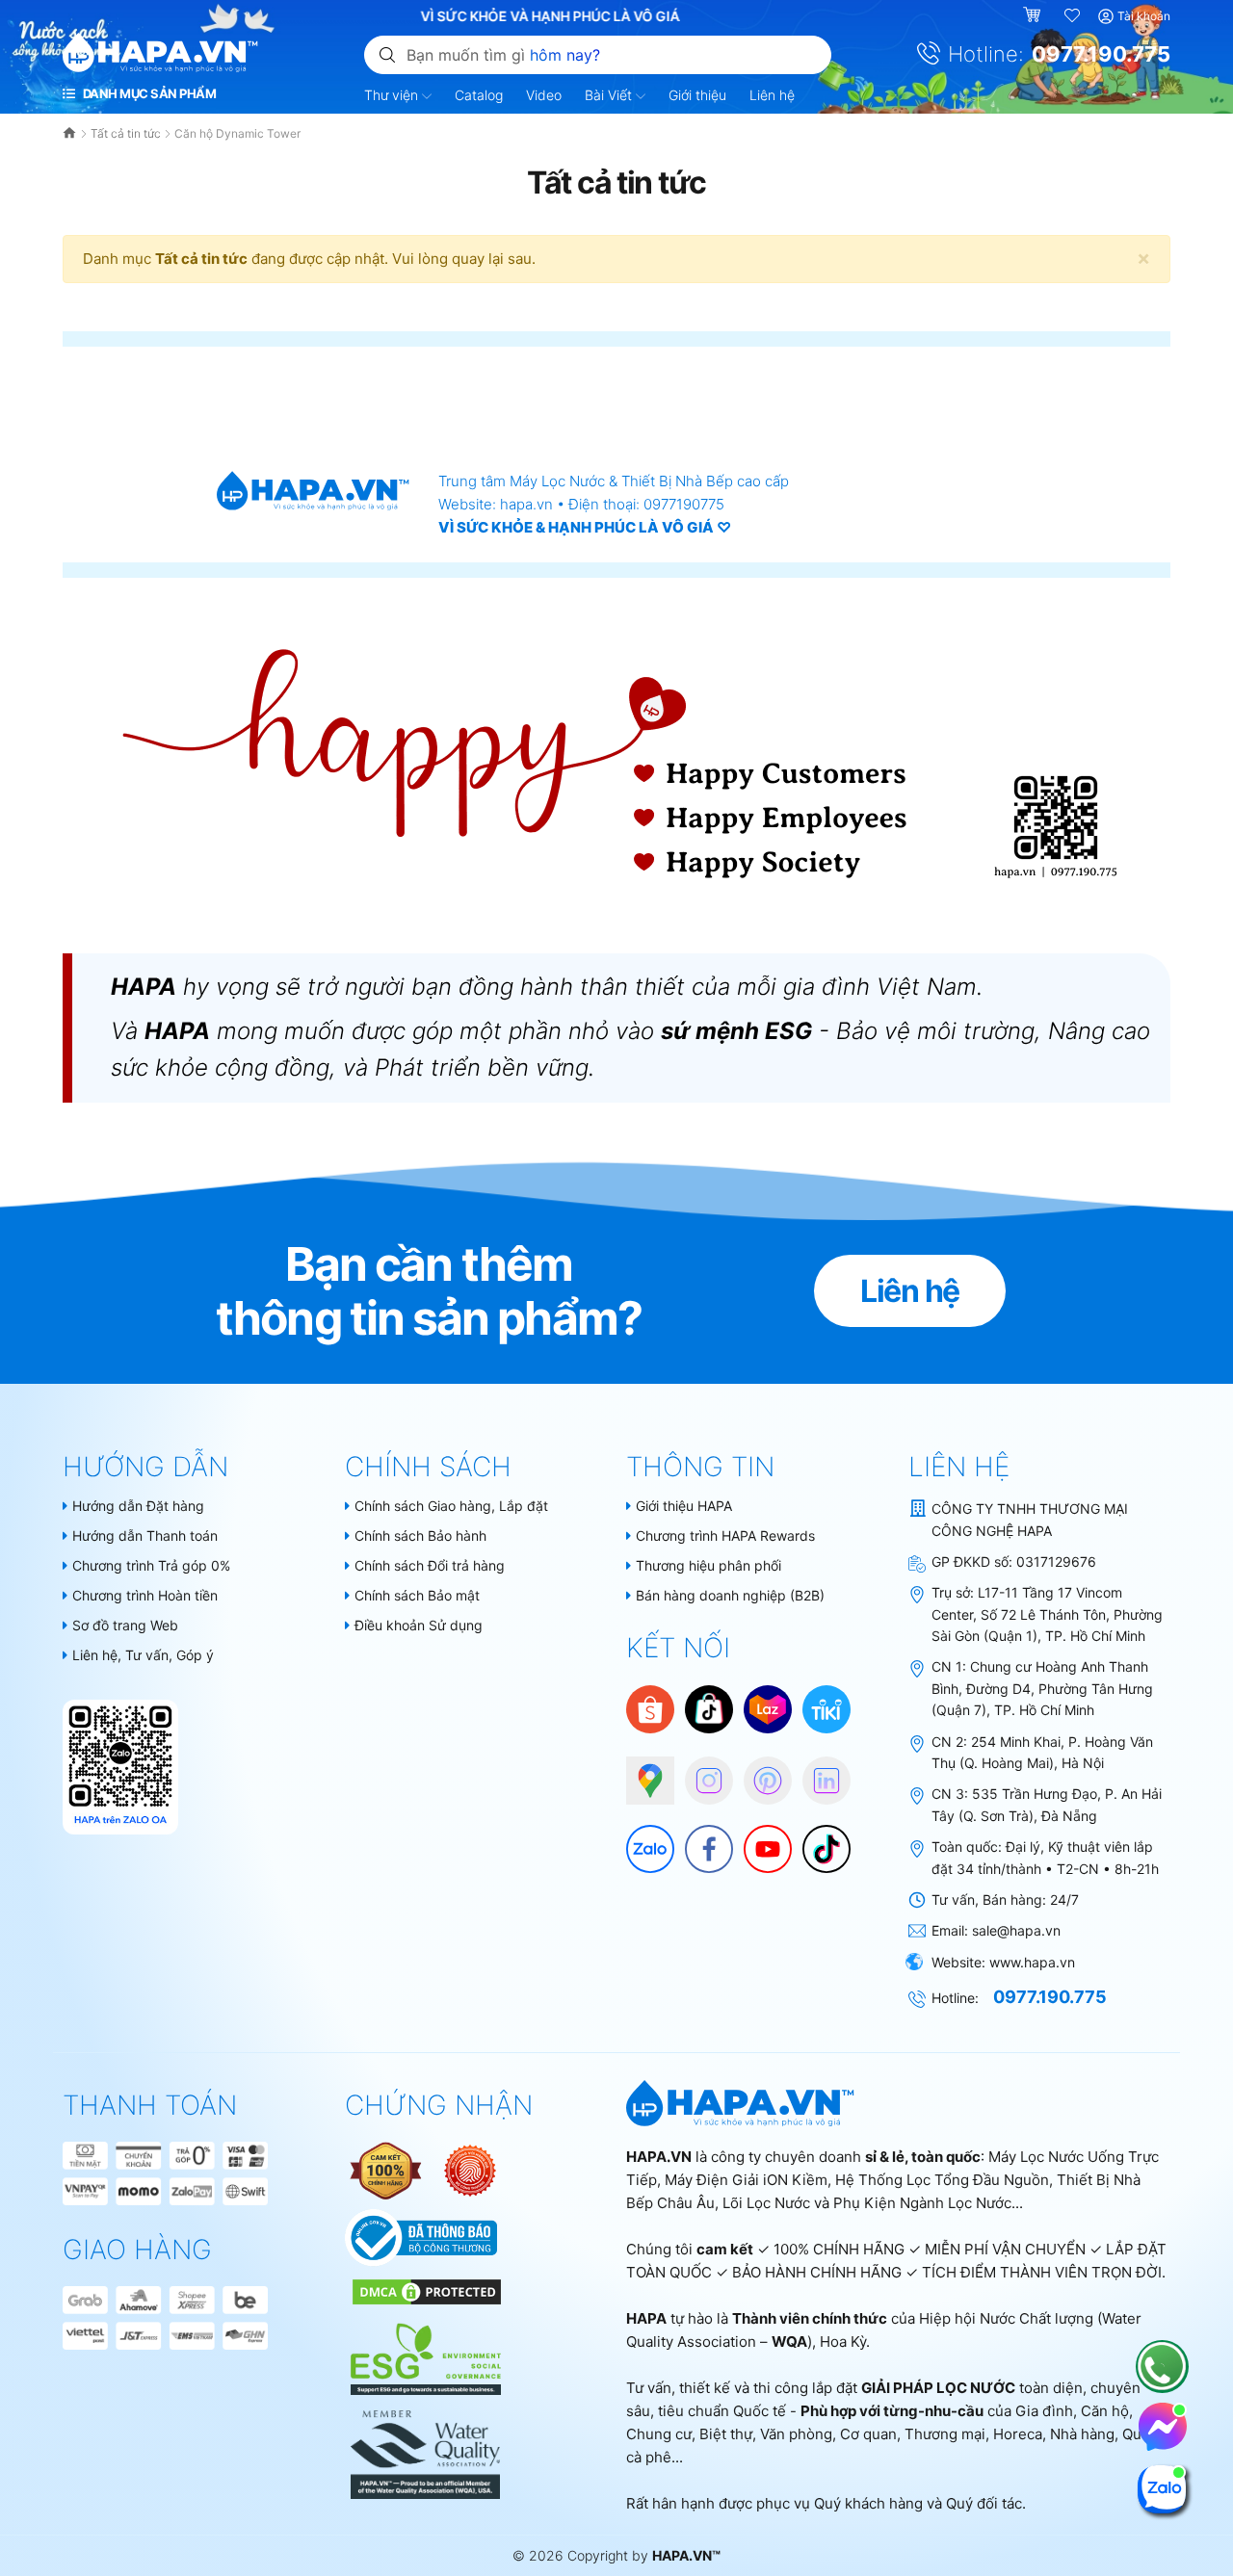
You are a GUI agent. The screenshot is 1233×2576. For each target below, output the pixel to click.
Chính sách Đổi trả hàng (430, 1565)
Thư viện (393, 95)
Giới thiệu (697, 95)
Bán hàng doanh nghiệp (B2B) (730, 1595)
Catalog (479, 95)
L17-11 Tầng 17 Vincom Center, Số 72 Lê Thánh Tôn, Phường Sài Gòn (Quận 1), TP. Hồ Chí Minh (1047, 1614)
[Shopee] (650, 1708)
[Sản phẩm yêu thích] (1073, 16)
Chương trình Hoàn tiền (145, 1595)
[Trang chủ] (71, 133)
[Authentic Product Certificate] (387, 2169)
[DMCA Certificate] (424, 2290)
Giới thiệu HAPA (684, 1506)
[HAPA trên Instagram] (699, 1771)
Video (544, 95)
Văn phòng (796, 2434)
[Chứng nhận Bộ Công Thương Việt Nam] (421, 2237)
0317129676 (1056, 1561)
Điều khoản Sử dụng (419, 1625)
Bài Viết (610, 95)
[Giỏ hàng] (1034, 16)
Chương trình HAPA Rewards (725, 1535)
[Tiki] (826, 1708)
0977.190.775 (1101, 54)
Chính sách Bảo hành (420, 1535)
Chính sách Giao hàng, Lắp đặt (451, 1506)
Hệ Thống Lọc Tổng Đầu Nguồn (942, 2180)
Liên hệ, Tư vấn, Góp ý (143, 1655)
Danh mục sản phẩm (148, 93)
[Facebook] (699, 1839)
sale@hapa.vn (1016, 1930)
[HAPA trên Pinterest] (758, 1771)
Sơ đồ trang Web (125, 1625)
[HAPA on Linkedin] (817, 1771)
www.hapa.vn (1032, 1962)
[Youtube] (758, 1839)
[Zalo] (641, 1839)
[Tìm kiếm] (387, 54)
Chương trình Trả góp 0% (151, 1565)
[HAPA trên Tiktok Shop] (709, 1708)
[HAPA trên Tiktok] (817, 1839)
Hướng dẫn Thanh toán (145, 1535)
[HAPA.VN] (160, 53)
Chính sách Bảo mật (417, 1595)
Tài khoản (1144, 16)
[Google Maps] (641, 1771)
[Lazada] (768, 1708)
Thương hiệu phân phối (708, 1565)
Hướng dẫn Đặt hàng (138, 1506)
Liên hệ (772, 95)
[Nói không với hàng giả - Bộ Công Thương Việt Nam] (470, 2169)
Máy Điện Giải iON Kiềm (746, 2180)
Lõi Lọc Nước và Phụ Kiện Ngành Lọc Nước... (873, 2203)
